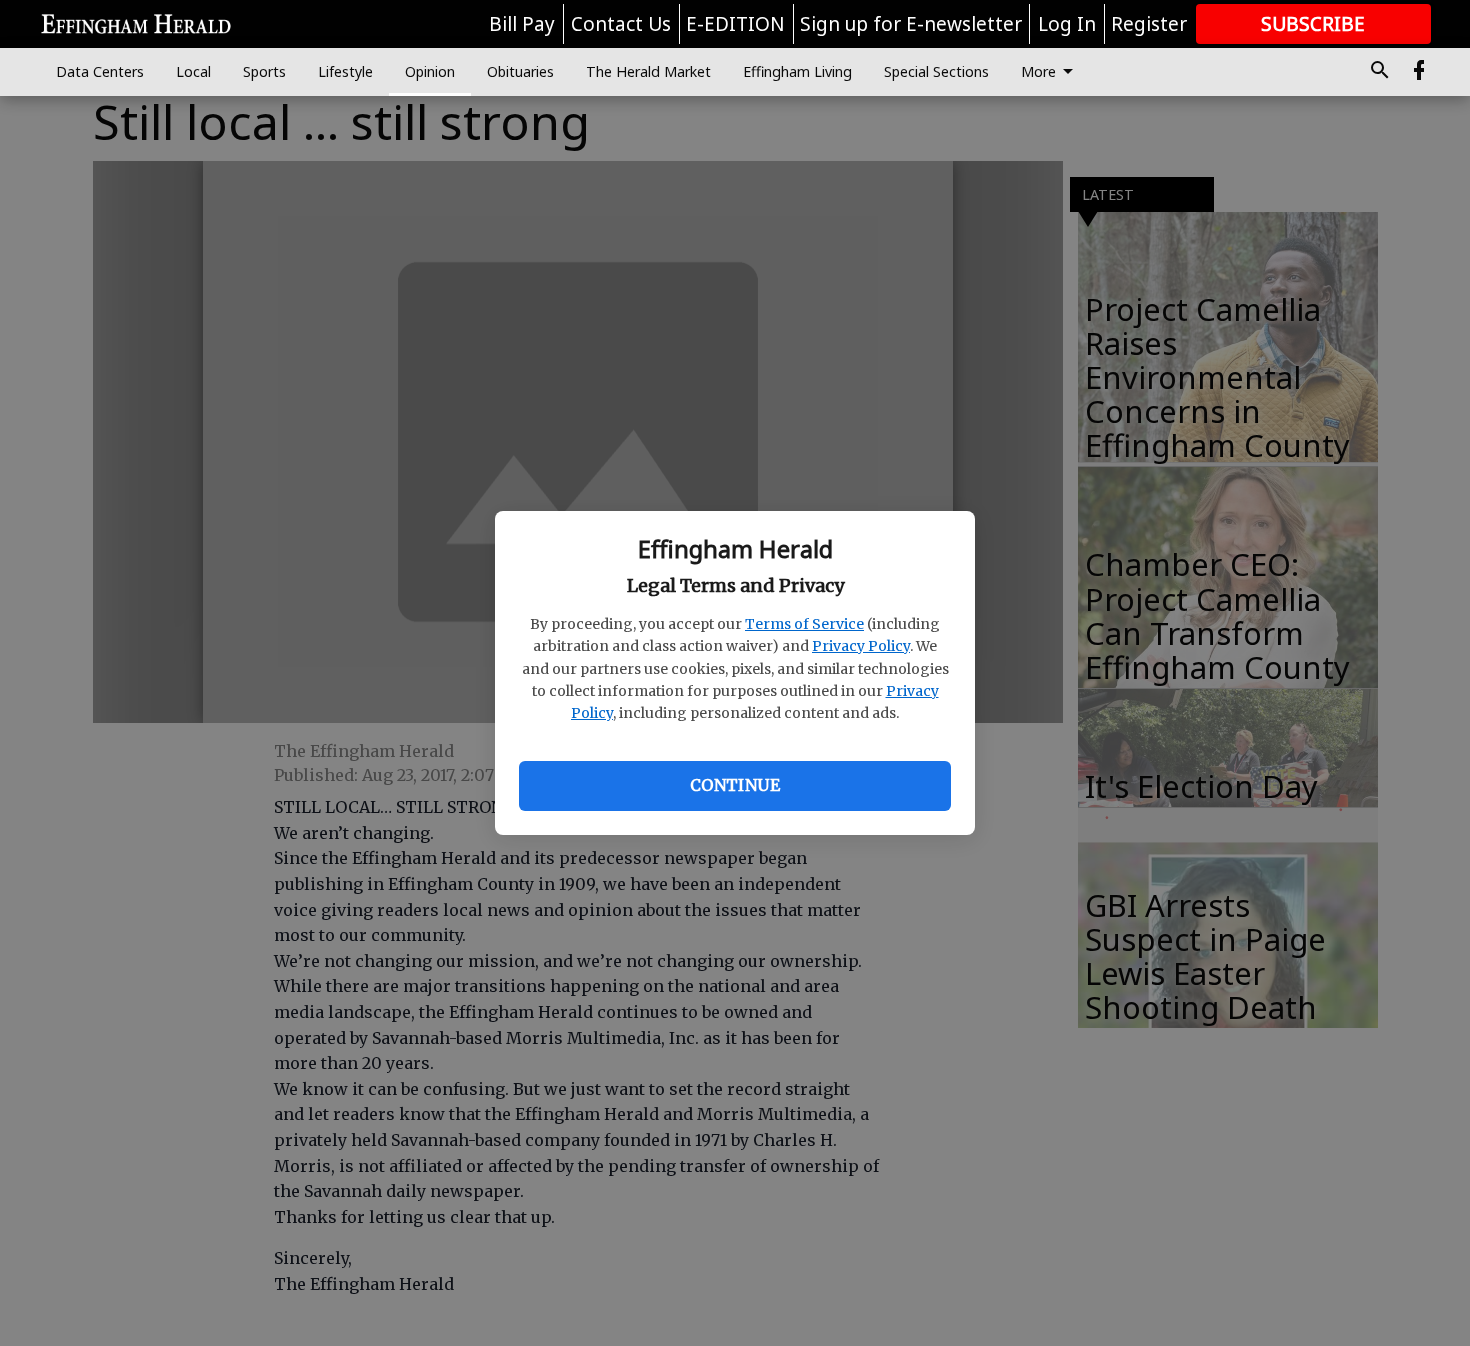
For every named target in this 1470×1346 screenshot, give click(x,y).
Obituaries (520, 71)
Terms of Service (804, 624)
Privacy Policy (861, 646)
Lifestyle (345, 71)
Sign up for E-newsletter (911, 24)
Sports (264, 71)
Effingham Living (797, 71)
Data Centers (100, 71)
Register (1149, 24)
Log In (1067, 24)
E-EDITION (735, 24)
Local (193, 71)
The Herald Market (648, 71)
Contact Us (621, 24)
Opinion (430, 71)
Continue (735, 785)
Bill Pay (522, 24)
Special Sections (936, 71)
